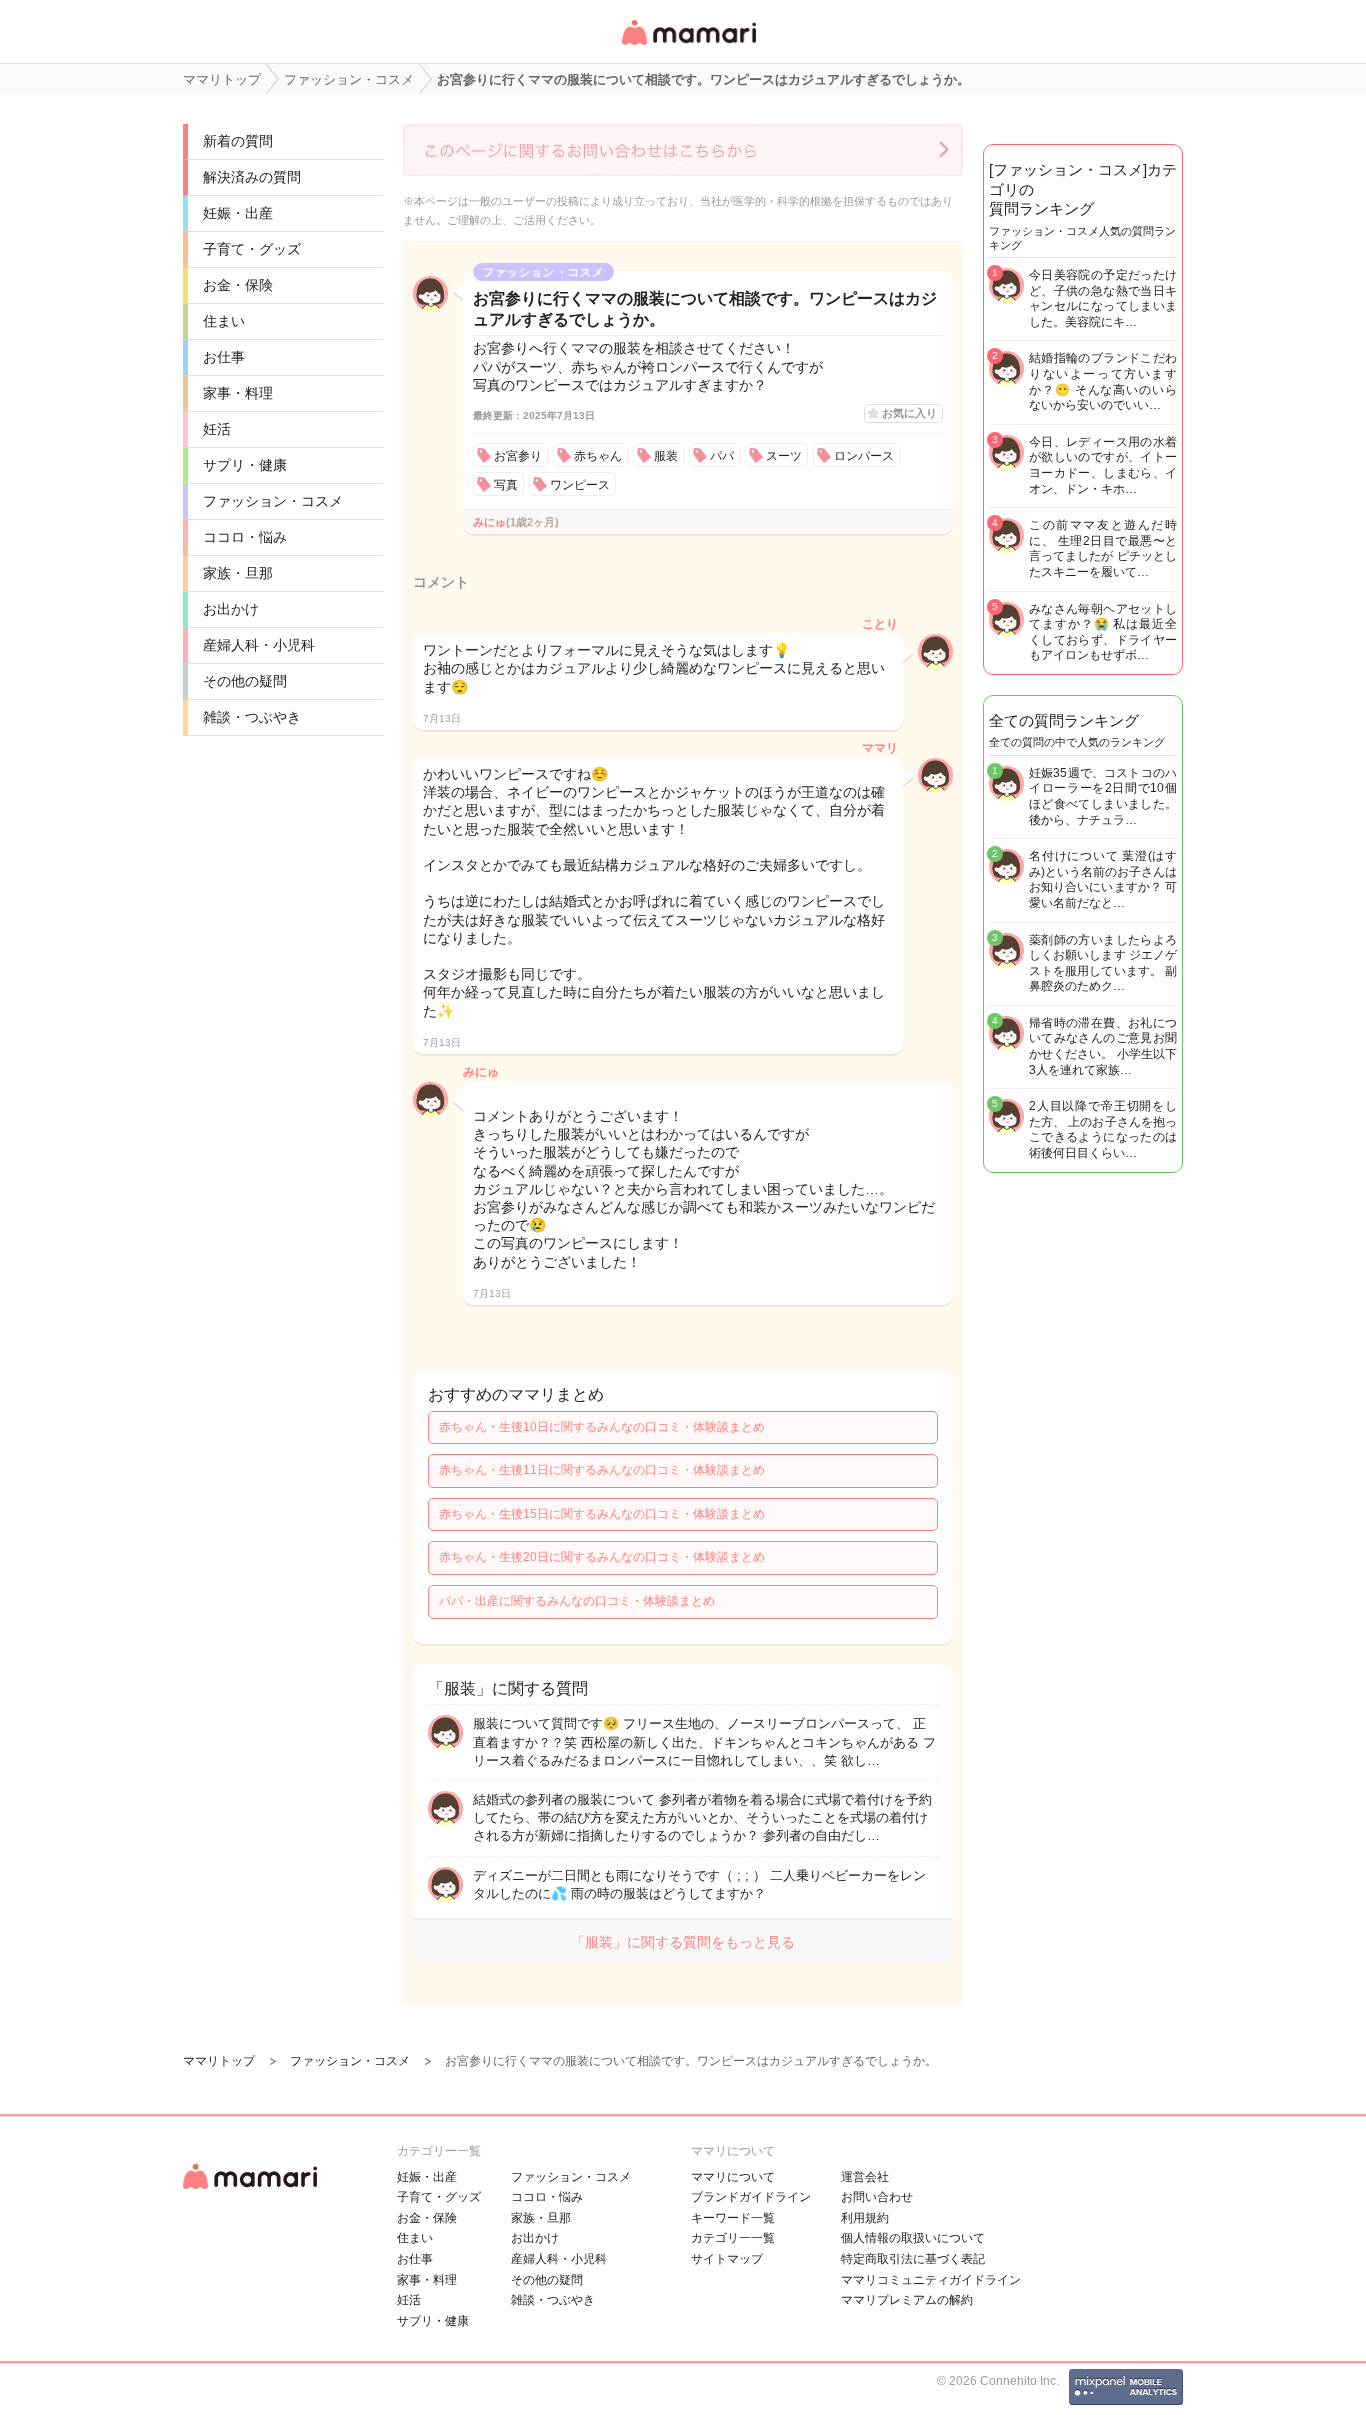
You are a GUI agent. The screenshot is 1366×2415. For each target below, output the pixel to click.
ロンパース (864, 456)
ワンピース (580, 485)
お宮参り (518, 456)
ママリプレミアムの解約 (907, 2300)
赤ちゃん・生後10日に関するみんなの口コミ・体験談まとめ (602, 1427)
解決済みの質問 (252, 177)
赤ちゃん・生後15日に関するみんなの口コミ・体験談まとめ (602, 1514)
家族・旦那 (238, 573)
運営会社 (865, 2177)
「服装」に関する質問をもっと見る (683, 1942)
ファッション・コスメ (273, 501)
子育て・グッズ (252, 249)
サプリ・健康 (245, 465)
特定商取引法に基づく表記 (913, 2259)
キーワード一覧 (733, 2218)
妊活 (217, 429)
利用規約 (865, 2218)
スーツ (784, 456)
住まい (224, 321)
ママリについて (733, 2177)
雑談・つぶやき (252, 717)
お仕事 (224, 357)
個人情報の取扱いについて (913, 2238)
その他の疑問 (245, 681)
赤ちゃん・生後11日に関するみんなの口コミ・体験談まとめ (602, 1470)
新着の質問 (238, 141)
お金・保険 (238, 285)
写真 (506, 485)
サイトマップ (727, 2259)
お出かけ (231, 609)
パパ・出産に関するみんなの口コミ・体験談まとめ (577, 1601)
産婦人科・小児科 (259, 645)
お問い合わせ (877, 2197)
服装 (666, 456)
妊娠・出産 (238, 213)
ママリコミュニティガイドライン (931, 2280)
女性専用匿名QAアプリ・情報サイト (688, 46)
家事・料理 (238, 393)
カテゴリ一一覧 (733, 2238)
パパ (722, 456)
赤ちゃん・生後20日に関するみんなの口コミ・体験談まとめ (602, 1557)
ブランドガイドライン (751, 2197)
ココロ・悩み (245, 537)
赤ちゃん (598, 456)
